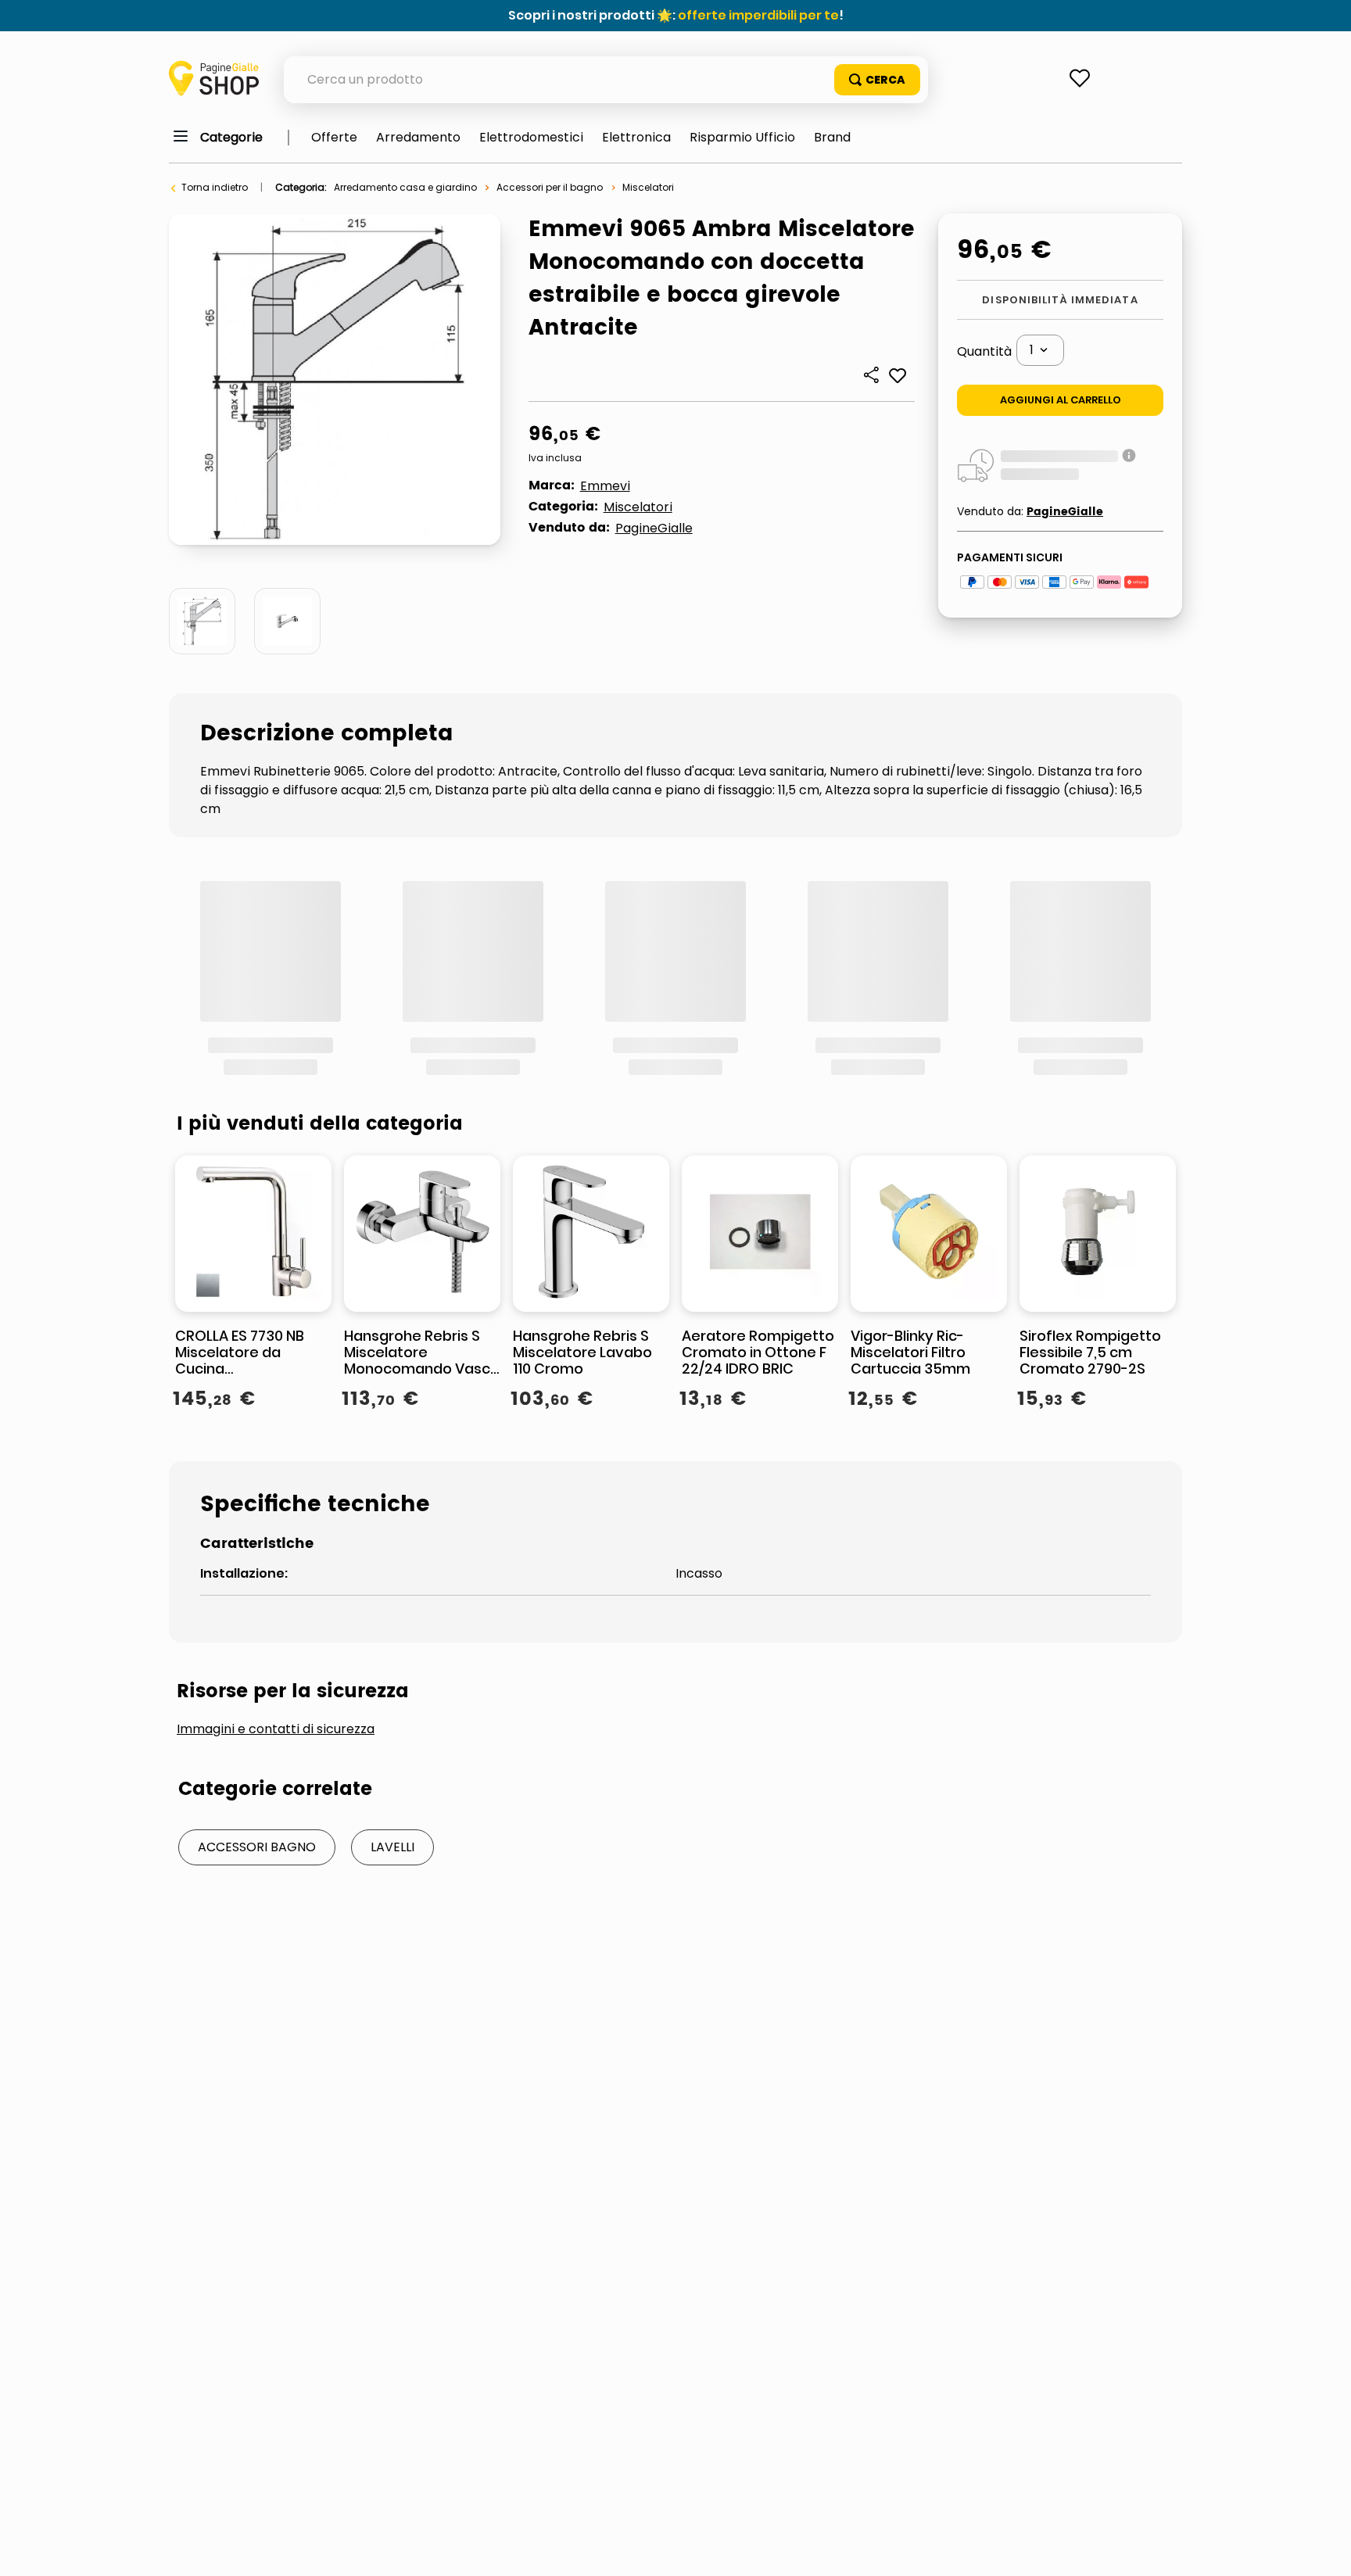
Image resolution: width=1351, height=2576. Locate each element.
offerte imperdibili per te (758, 15)
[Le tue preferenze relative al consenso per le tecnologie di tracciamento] (1324, 2549)
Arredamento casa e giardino (405, 187)
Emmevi (605, 486)
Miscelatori (648, 187)
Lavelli (392, 1637)
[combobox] (606, 80)
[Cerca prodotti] (877, 80)
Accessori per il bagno (550, 187)
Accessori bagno (257, 1637)
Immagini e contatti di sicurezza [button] (276, 1520)
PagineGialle (654, 528)
